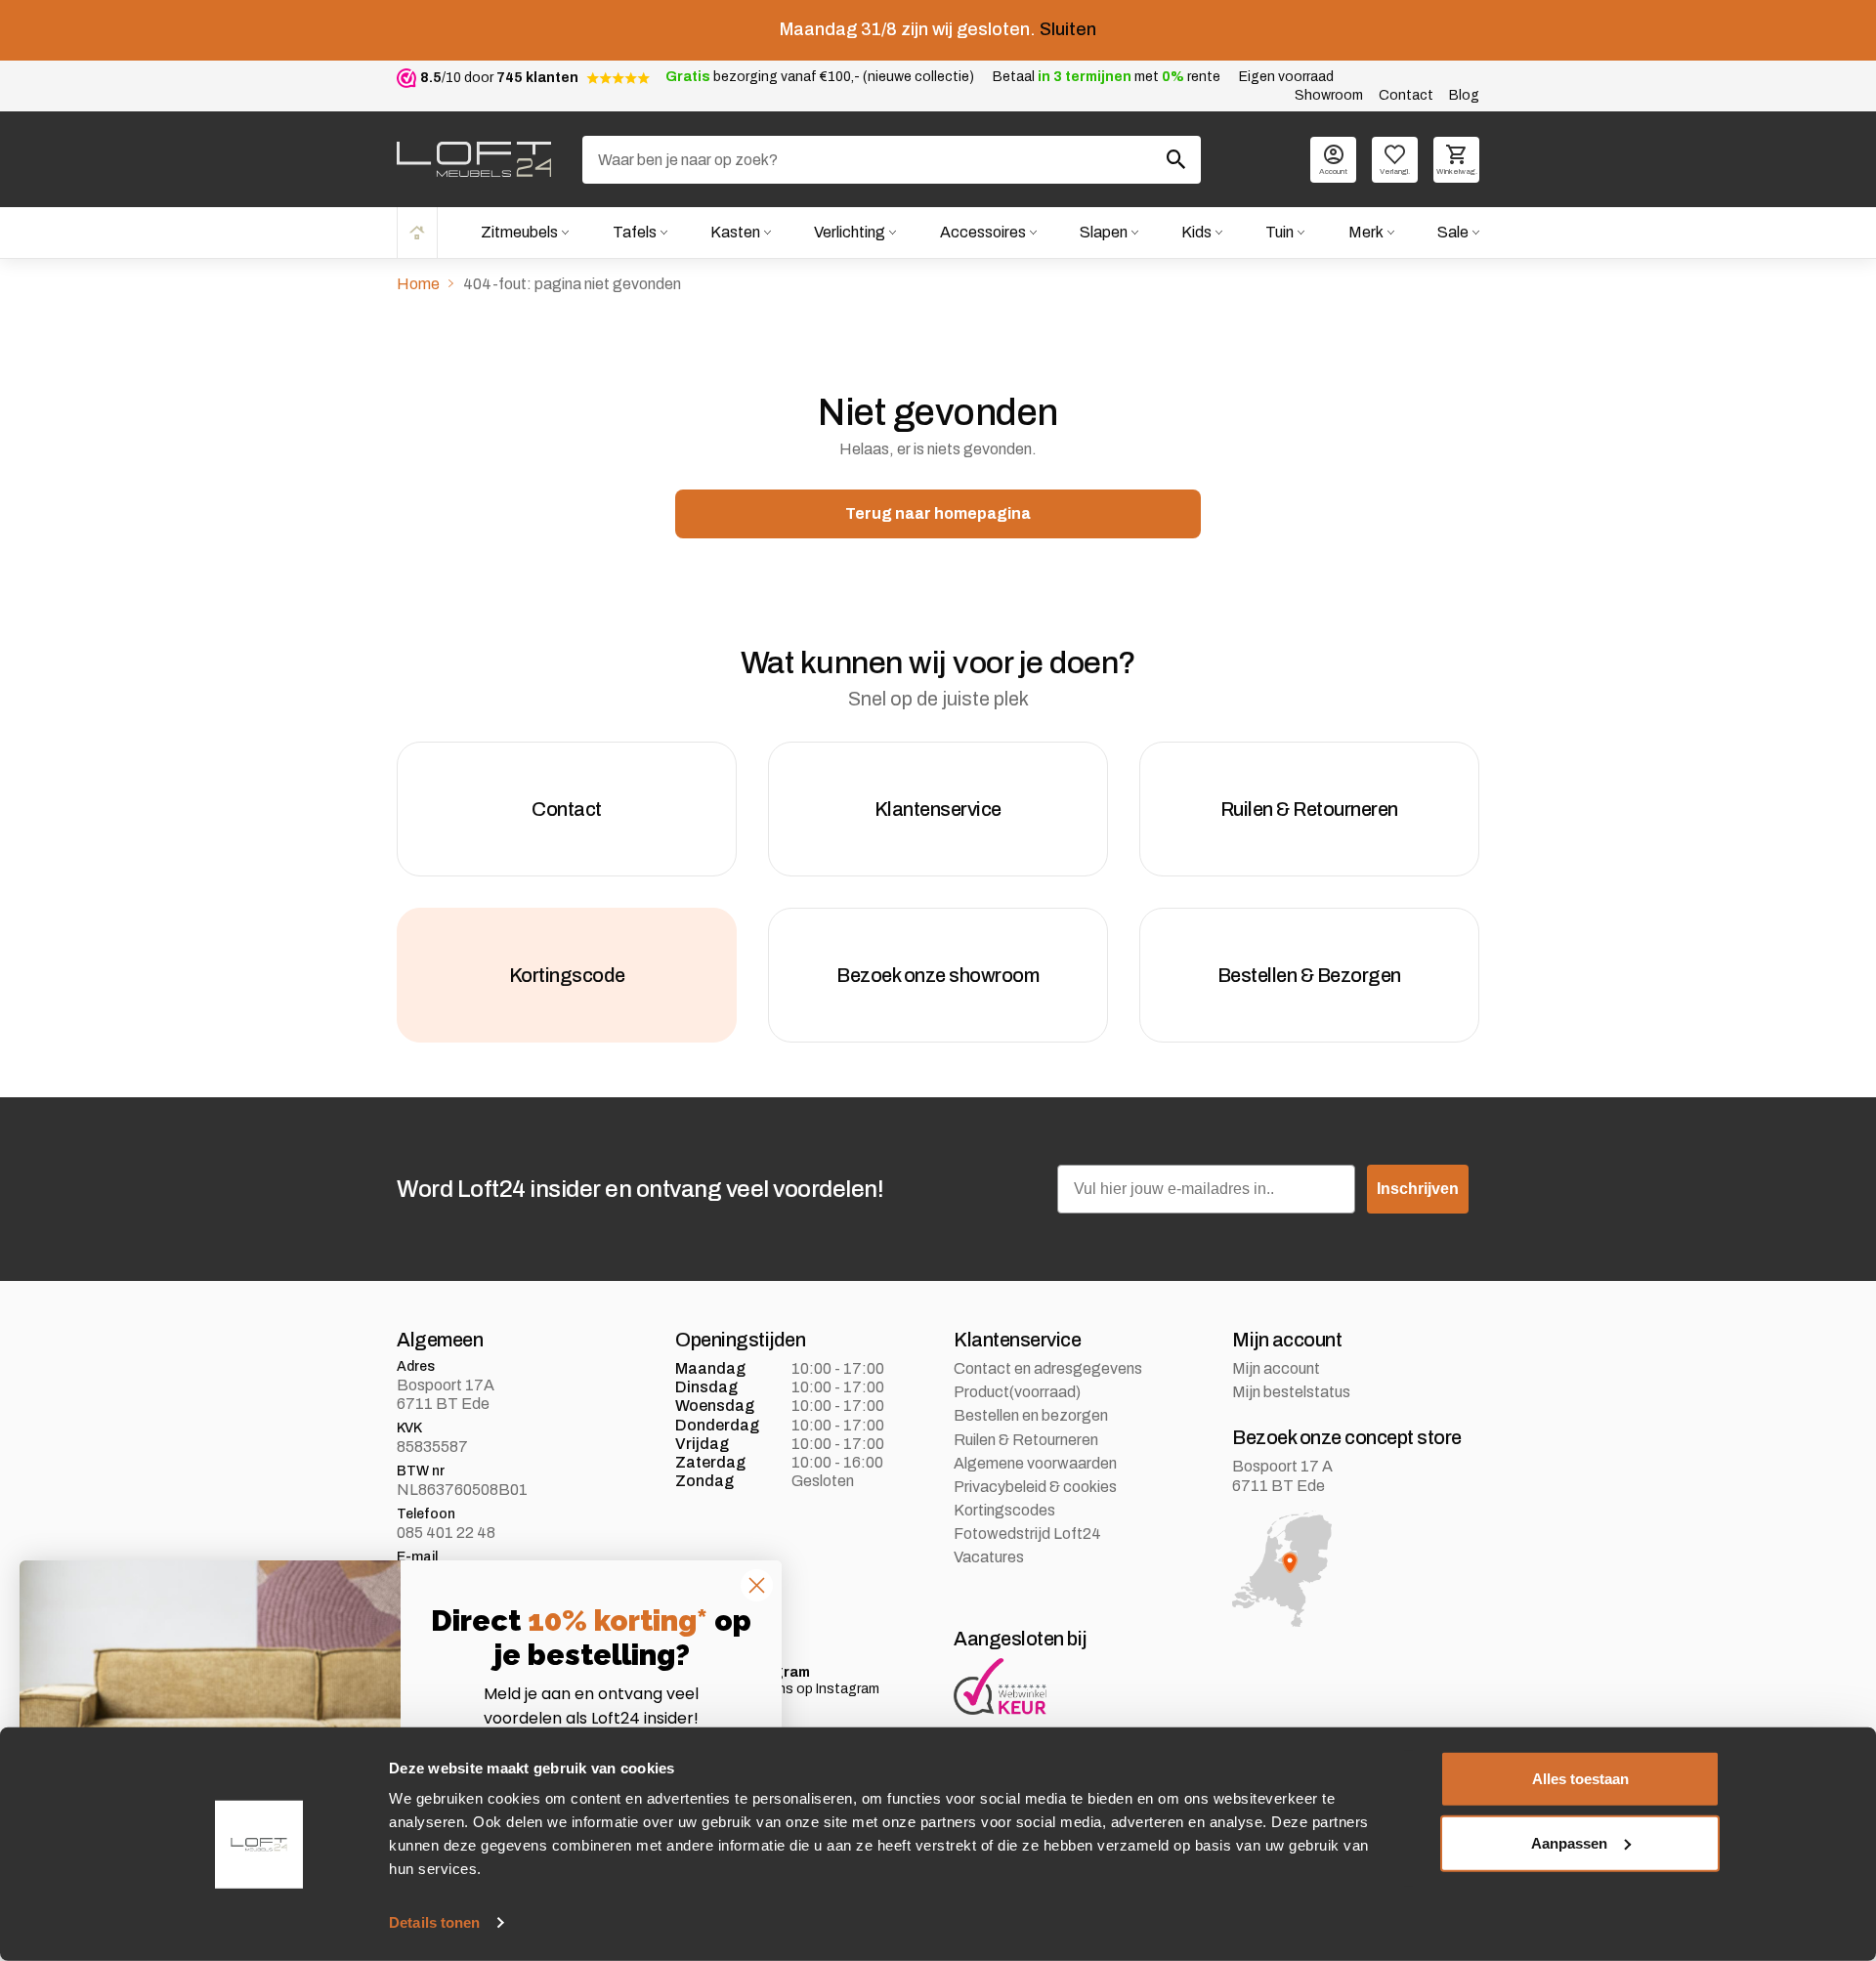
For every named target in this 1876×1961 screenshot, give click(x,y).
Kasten (735, 232)
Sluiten (1068, 29)
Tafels (635, 232)
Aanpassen (1569, 1842)
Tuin (1279, 232)
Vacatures (989, 1557)
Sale (1453, 232)
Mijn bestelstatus (1291, 1392)
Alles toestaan (1580, 1779)
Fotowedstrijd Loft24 (1027, 1534)
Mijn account (1276, 1368)
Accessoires (983, 232)
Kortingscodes (1004, 1510)
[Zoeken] (1176, 159)
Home (417, 232)
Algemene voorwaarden (1035, 1463)
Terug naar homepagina (938, 513)
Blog (1464, 95)
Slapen (1104, 232)
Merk (1366, 232)
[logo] (474, 159)
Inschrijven (1418, 1189)
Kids (1196, 232)
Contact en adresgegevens (1048, 1368)
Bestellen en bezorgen (1031, 1415)
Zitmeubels (519, 232)
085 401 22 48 (446, 1533)
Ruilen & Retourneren (1026, 1440)
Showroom (1329, 95)
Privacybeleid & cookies (1035, 1487)
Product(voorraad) (1017, 1392)
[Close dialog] (757, 1585)
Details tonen (434, 1922)
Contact (1406, 95)
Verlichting (850, 232)
